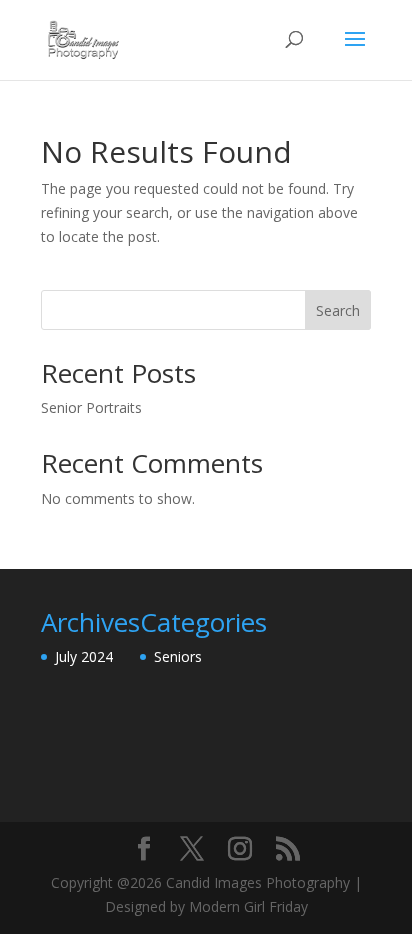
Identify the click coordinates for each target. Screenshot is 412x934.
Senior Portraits (91, 407)
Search (338, 310)
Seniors (178, 656)
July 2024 (84, 656)
